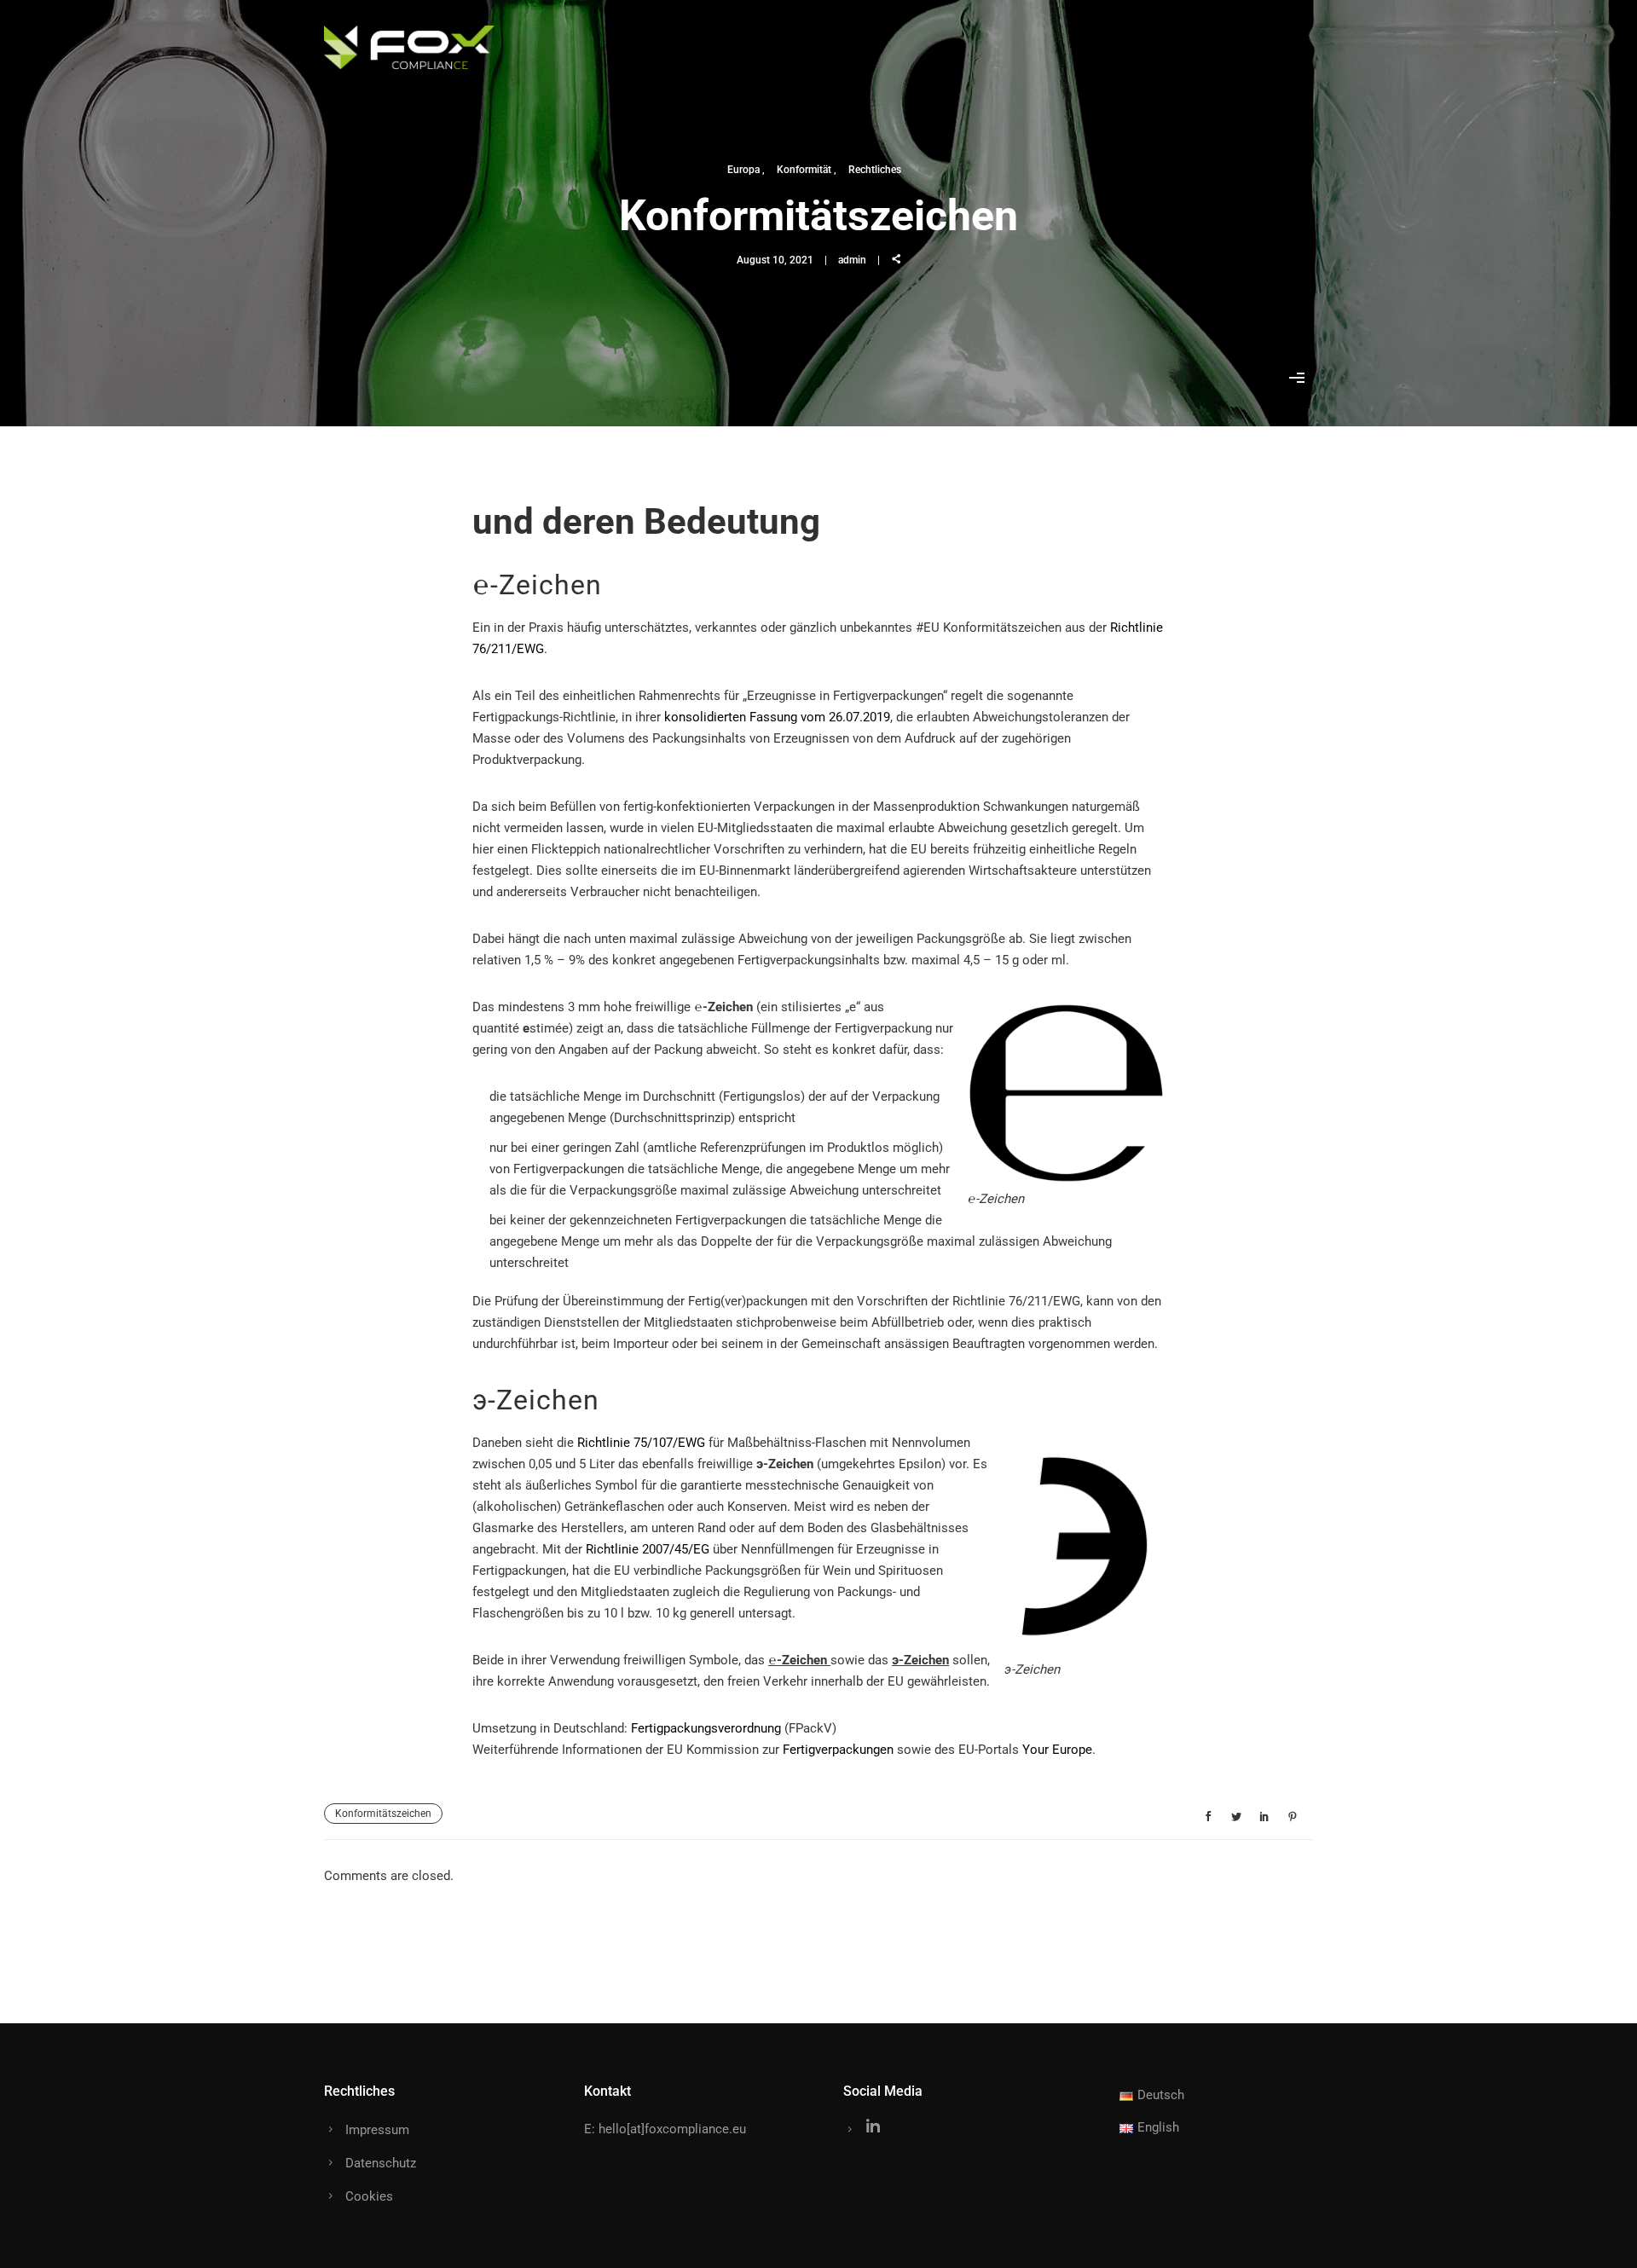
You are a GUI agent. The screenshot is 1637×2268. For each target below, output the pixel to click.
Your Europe (1057, 1750)
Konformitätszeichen (383, 1814)
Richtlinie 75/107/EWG (641, 1443)
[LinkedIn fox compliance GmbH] (873, 2130)
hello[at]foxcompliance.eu (672, 2129)
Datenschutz (381, 2163)
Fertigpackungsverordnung (706, 1728)
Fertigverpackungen (838, 1750)
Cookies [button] (369, 2196)
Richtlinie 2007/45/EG (648, 1549)
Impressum (377, 2130)
